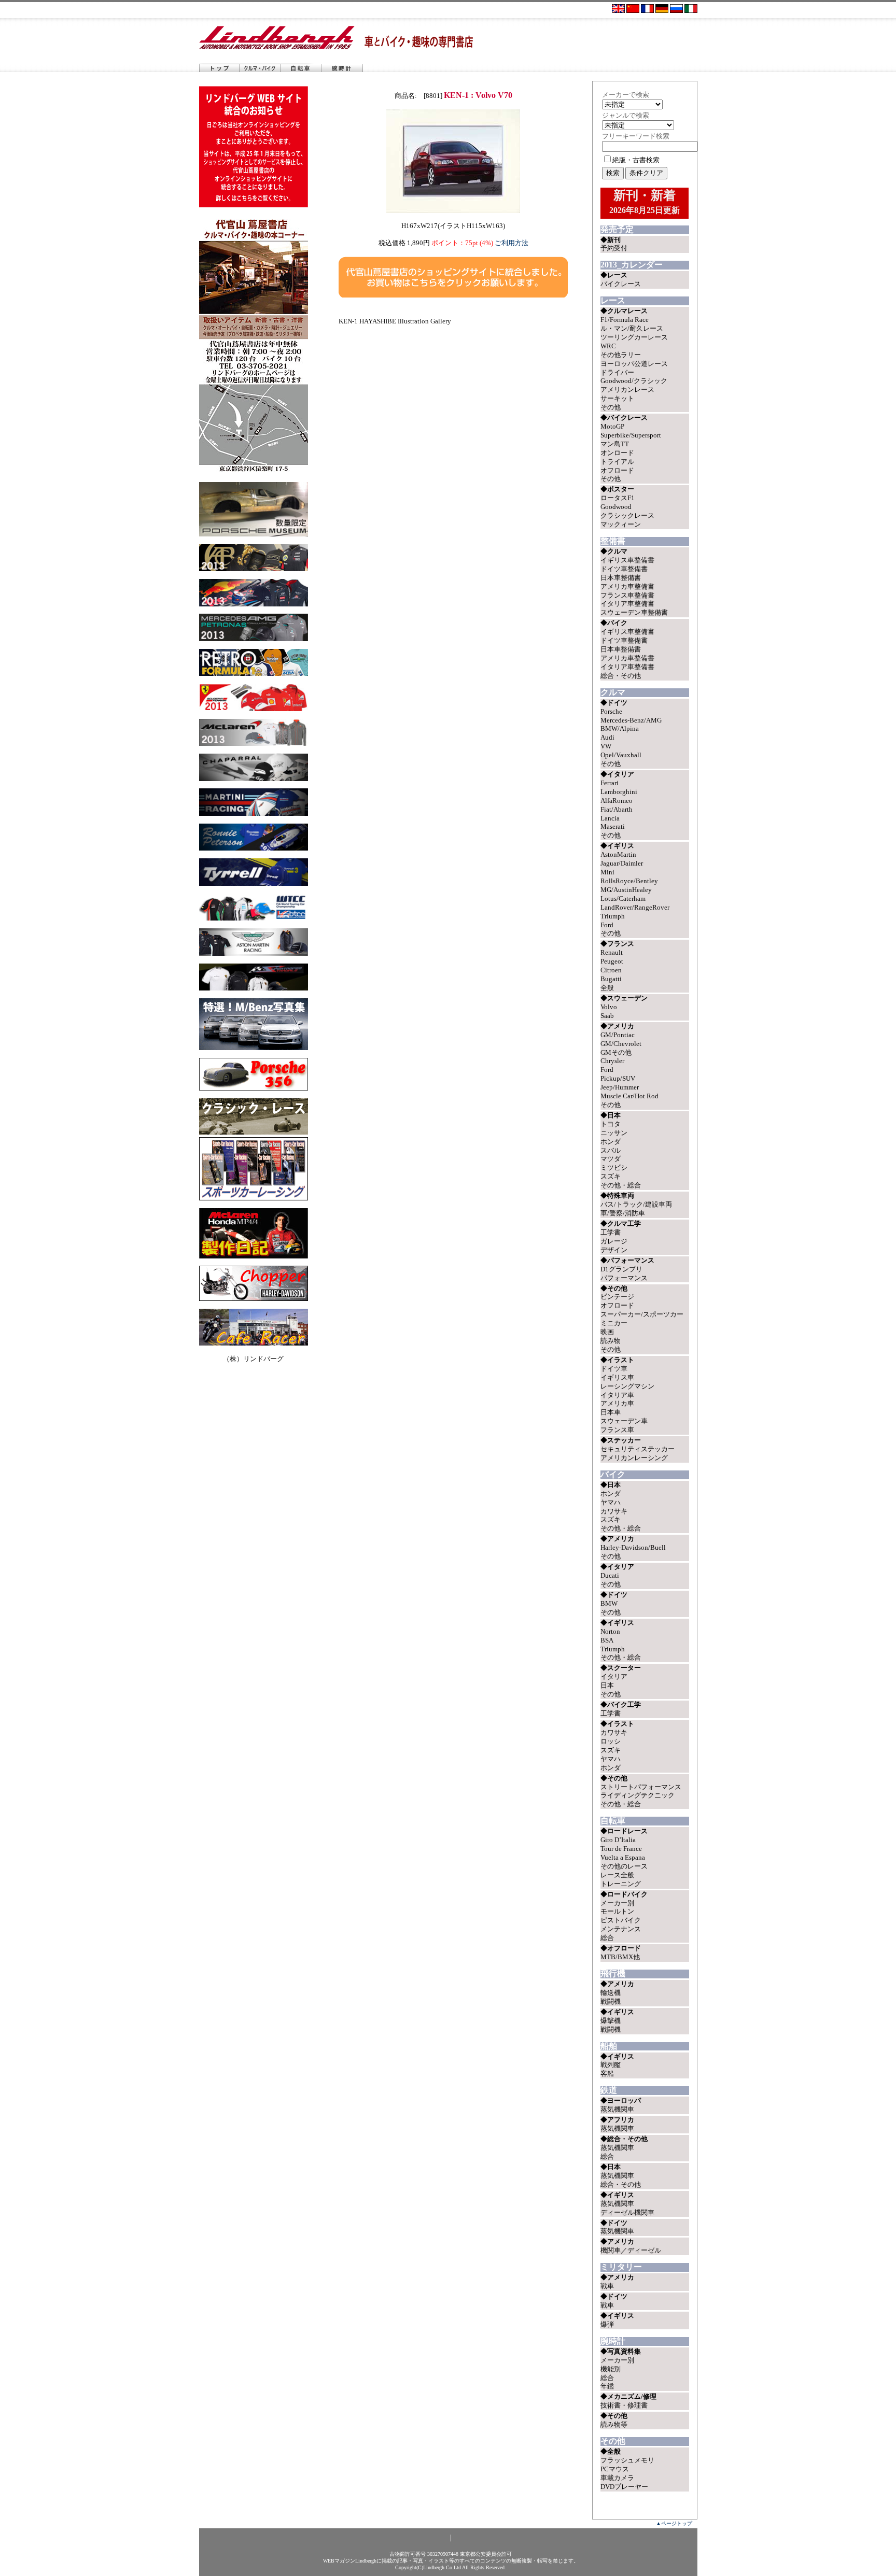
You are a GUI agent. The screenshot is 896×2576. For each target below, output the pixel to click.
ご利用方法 (512, 243)
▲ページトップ (674, 2523)
